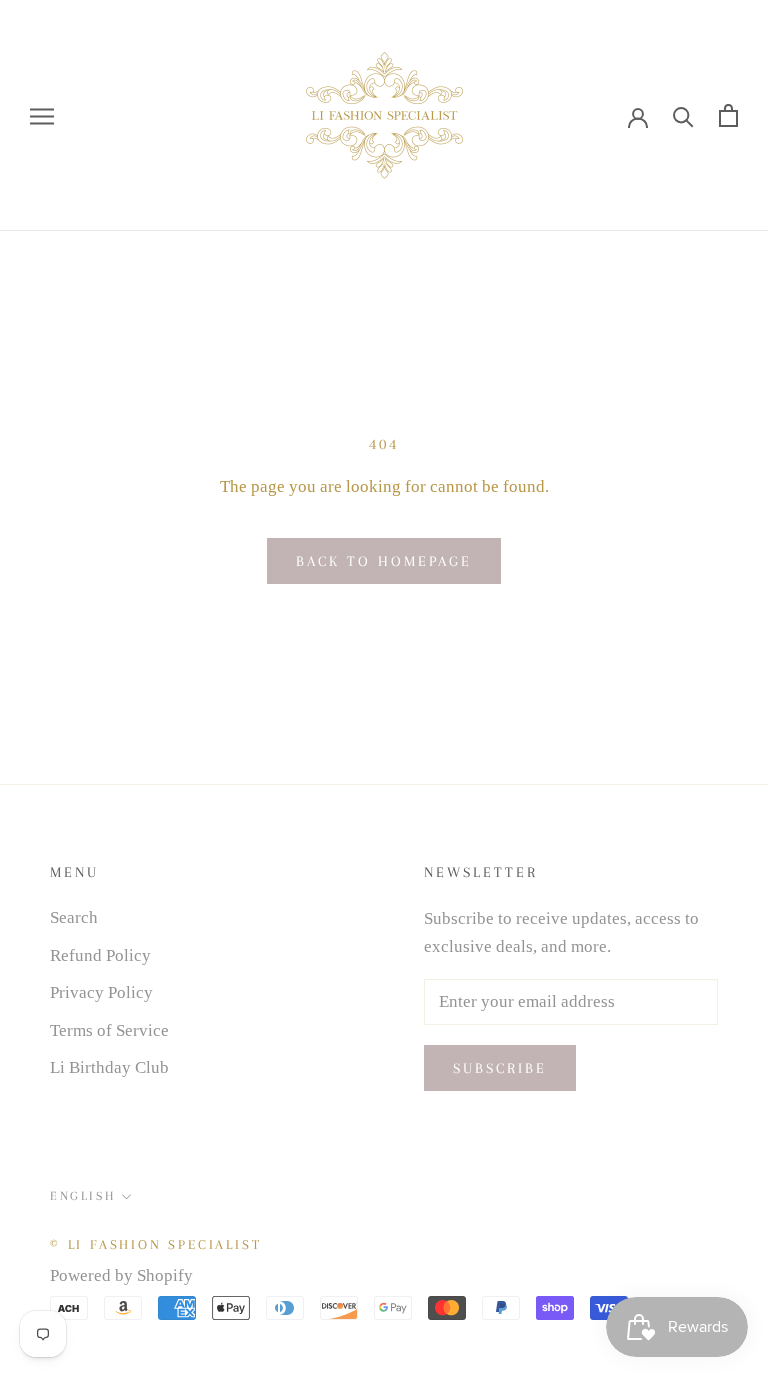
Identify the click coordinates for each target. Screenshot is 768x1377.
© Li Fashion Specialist (155, 1244)
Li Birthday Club (109, 1067)
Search (74, 917)
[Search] (683, 115)
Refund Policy (100, 955)
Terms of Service (109, 1030)
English (82, 1196)
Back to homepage (384, 561)
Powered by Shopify (121, 1275)
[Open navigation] (42, 115)
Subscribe (500, 1068)
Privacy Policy (101, 992)
